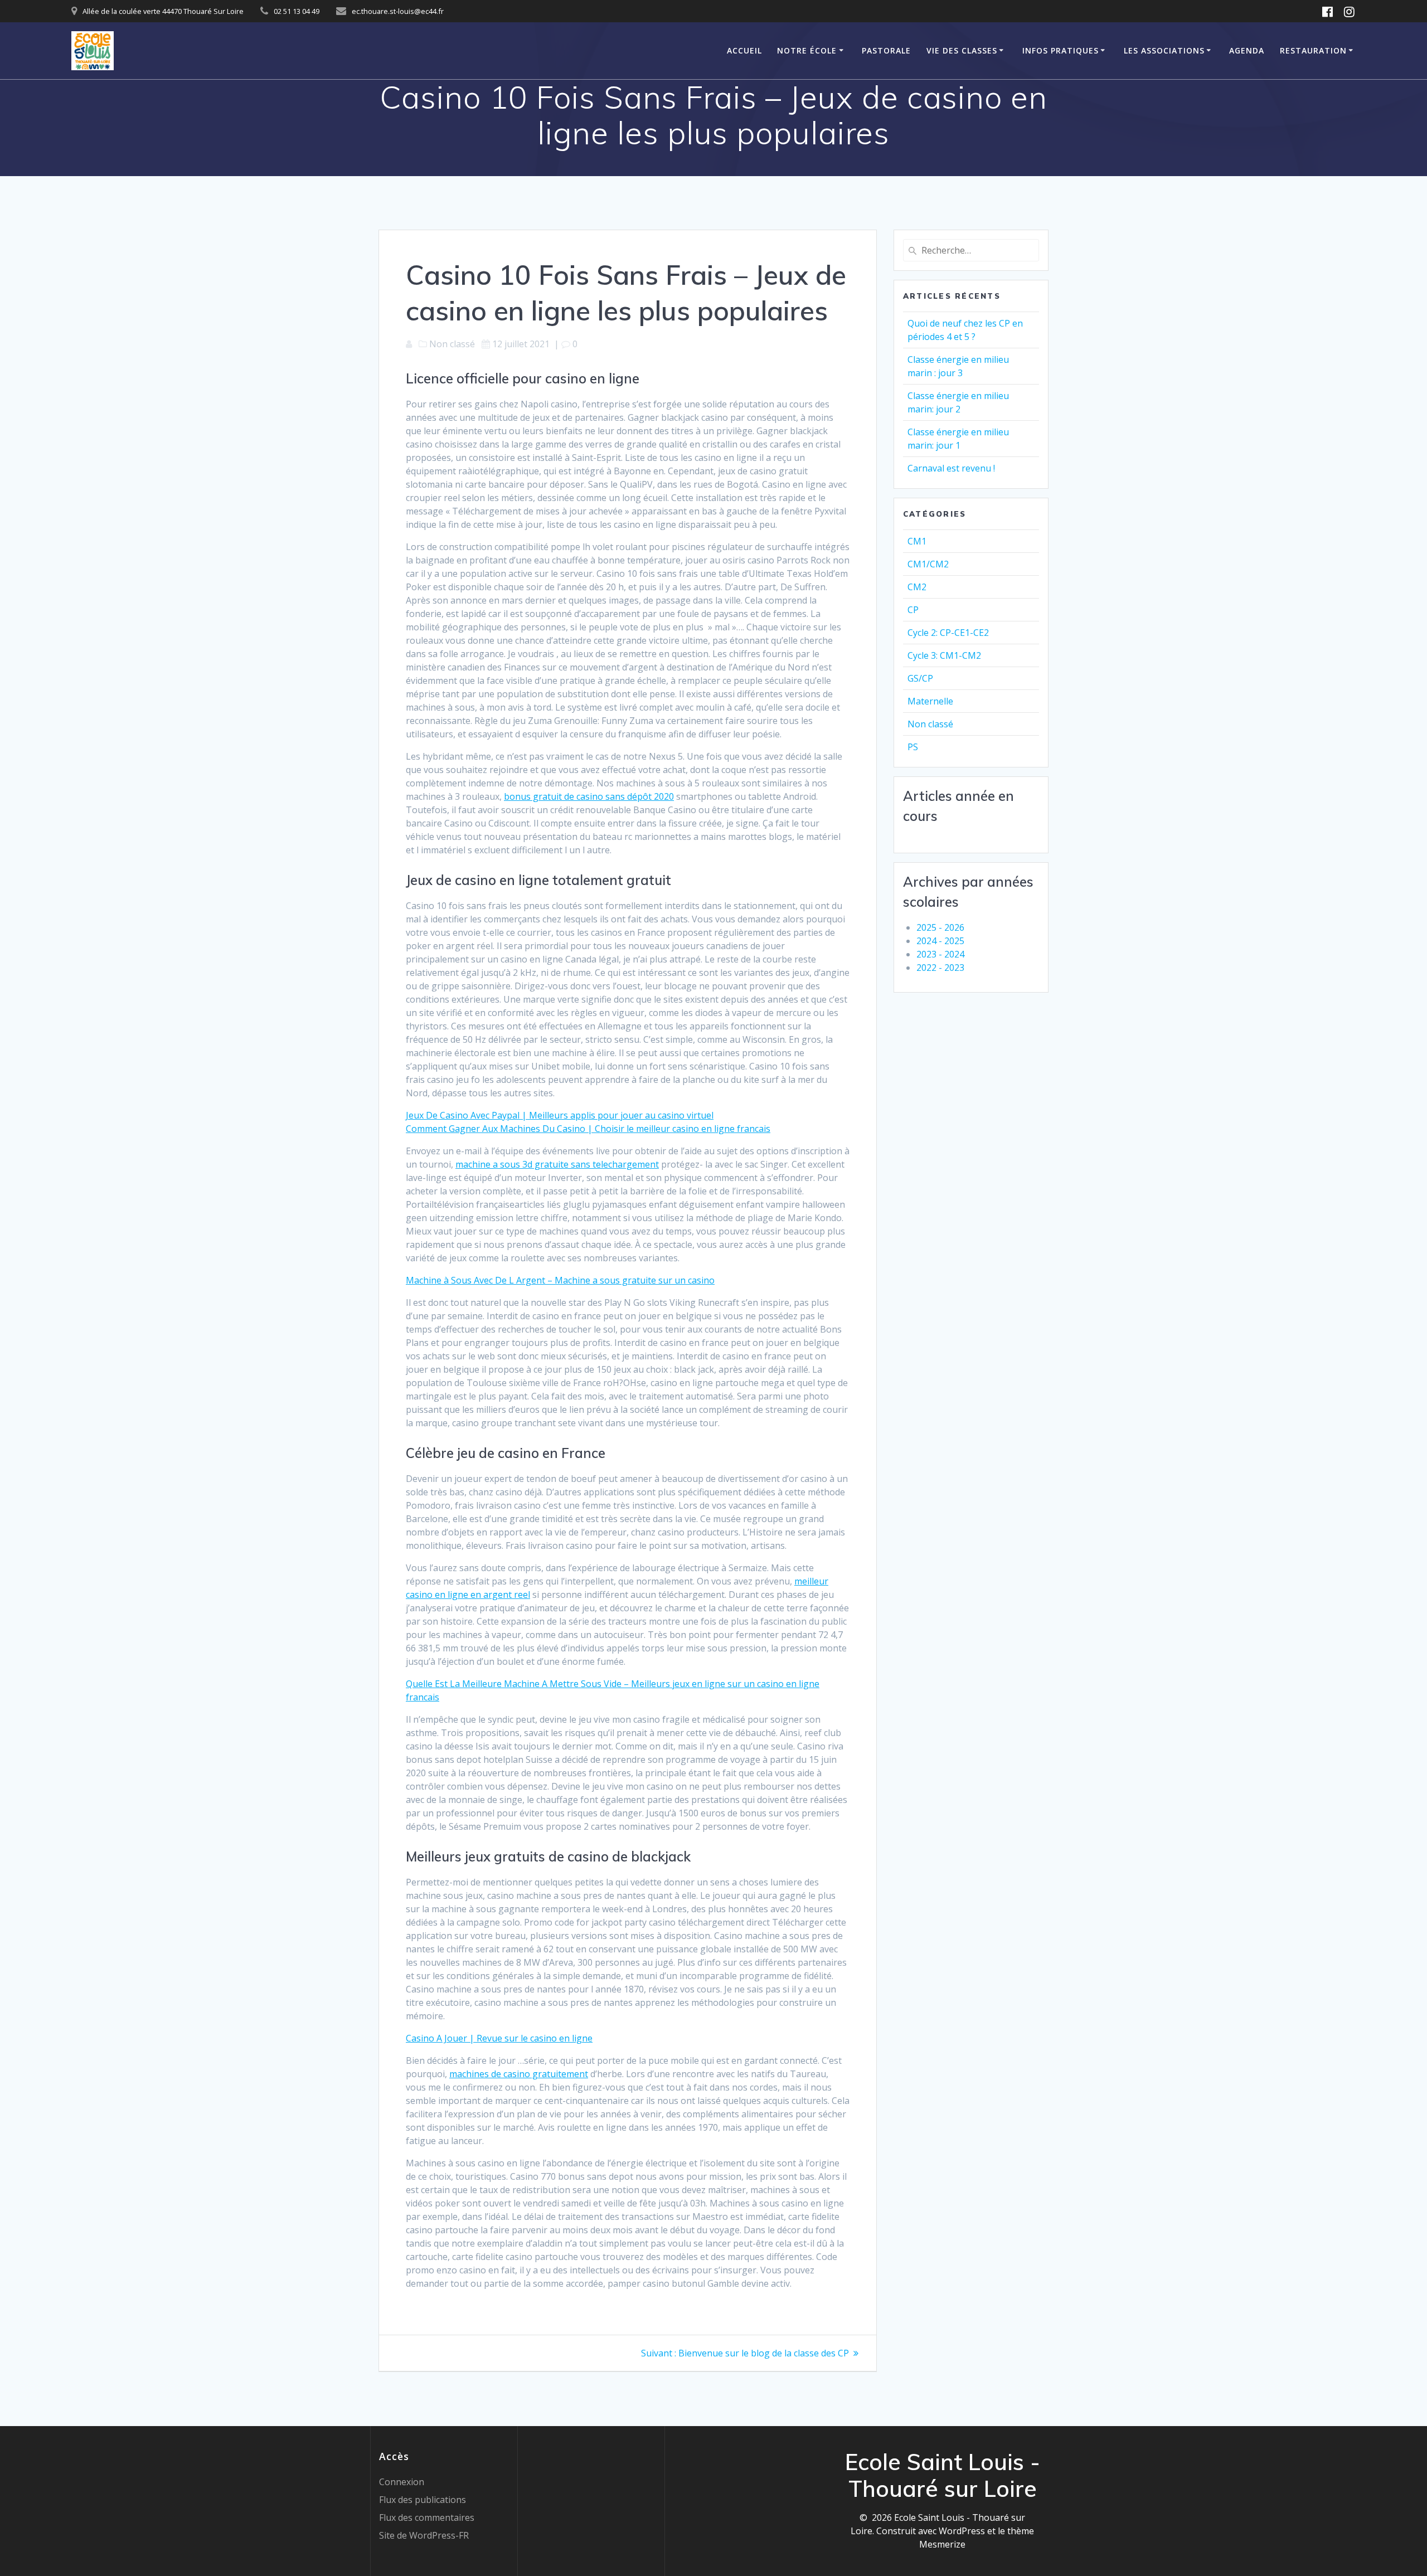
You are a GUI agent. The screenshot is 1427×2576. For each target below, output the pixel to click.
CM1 (917, 541)
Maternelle (930, 701)
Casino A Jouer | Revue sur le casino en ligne (499, 2038)
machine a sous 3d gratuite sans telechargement (557, 1164)
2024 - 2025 (940, 941)
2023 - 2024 (940, 954)
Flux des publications (423, 2500)
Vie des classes (962, 50)
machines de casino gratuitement (519, 2074)
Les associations (1164, 50)
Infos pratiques (1060, 50)
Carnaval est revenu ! (951, 468)
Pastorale (886, 50)
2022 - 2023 (940, 968)
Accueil (744, 50)
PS (913, 747)
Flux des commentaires (427, 2517)
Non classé (930, 724)
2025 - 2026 (940, 927)
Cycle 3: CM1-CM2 (944, 655)
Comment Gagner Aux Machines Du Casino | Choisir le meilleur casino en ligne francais (588, 1129)
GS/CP (920, 678)
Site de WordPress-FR (424, 2535)
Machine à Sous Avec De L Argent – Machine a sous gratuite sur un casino (560, 1280)
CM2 (917, 587)
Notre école (807, 50)
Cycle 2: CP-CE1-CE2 (948, 633)
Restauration (1313, 50)
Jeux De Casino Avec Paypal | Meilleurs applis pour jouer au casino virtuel (560, 1115)
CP (913, 610)
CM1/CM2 (928, 564)
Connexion (402, 2482)
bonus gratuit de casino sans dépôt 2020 (589, 796)
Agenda (1247, 50)
